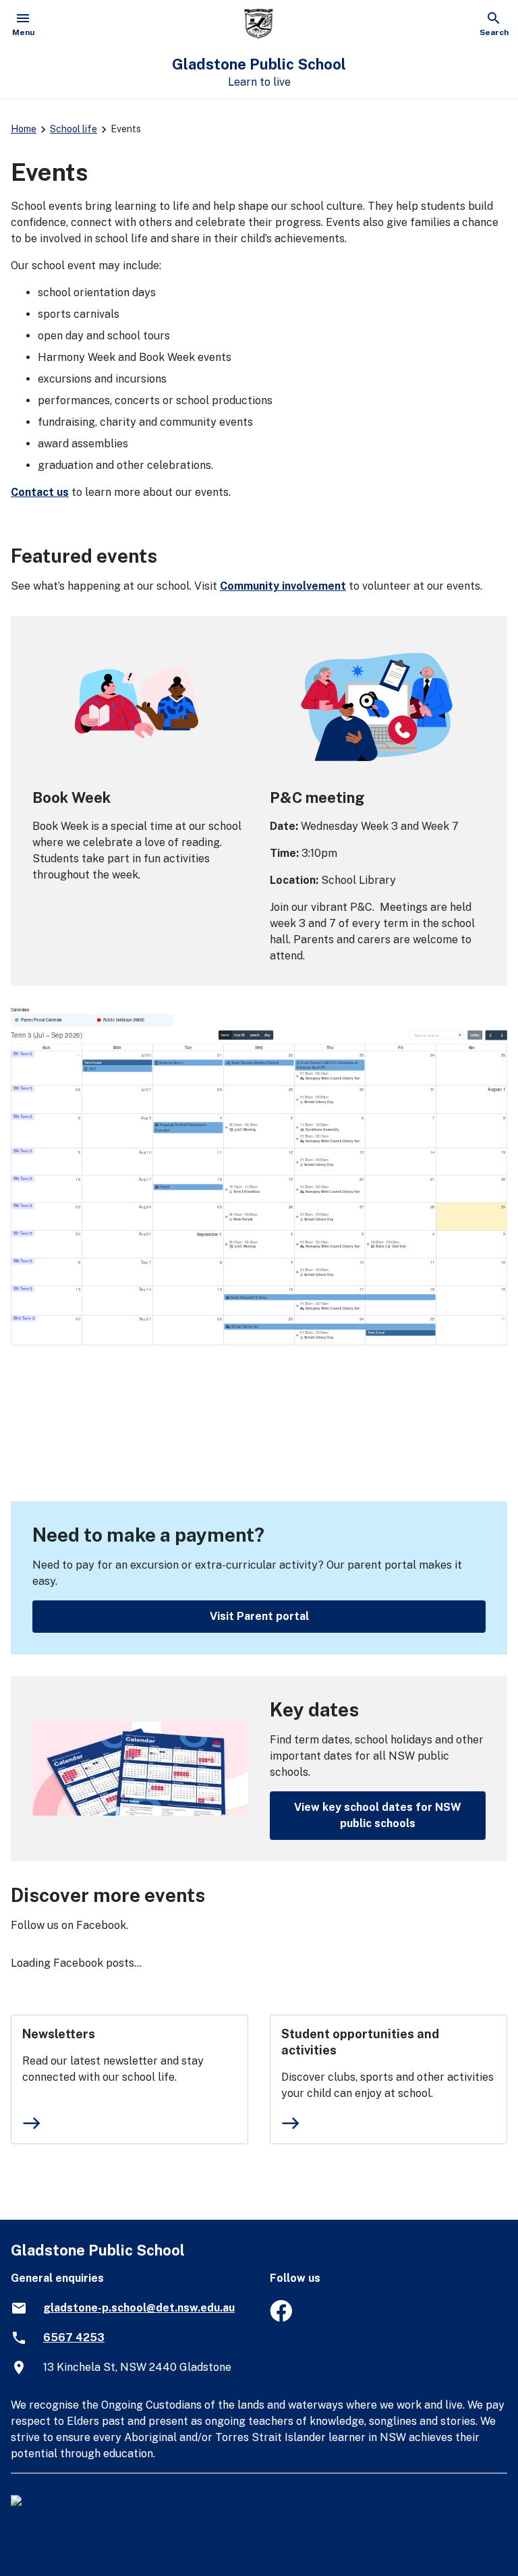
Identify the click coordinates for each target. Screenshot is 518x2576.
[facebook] (281, 2318)
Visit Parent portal (259, 1616)
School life (74, 129)
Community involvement (283, 586)
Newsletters (59, 2034)
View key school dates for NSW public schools (378, 1815)
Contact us (40, 492)
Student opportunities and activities (360, 2042)
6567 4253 (74, 2337)
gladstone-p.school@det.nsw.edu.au (139, 2308)
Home (24, 129)
